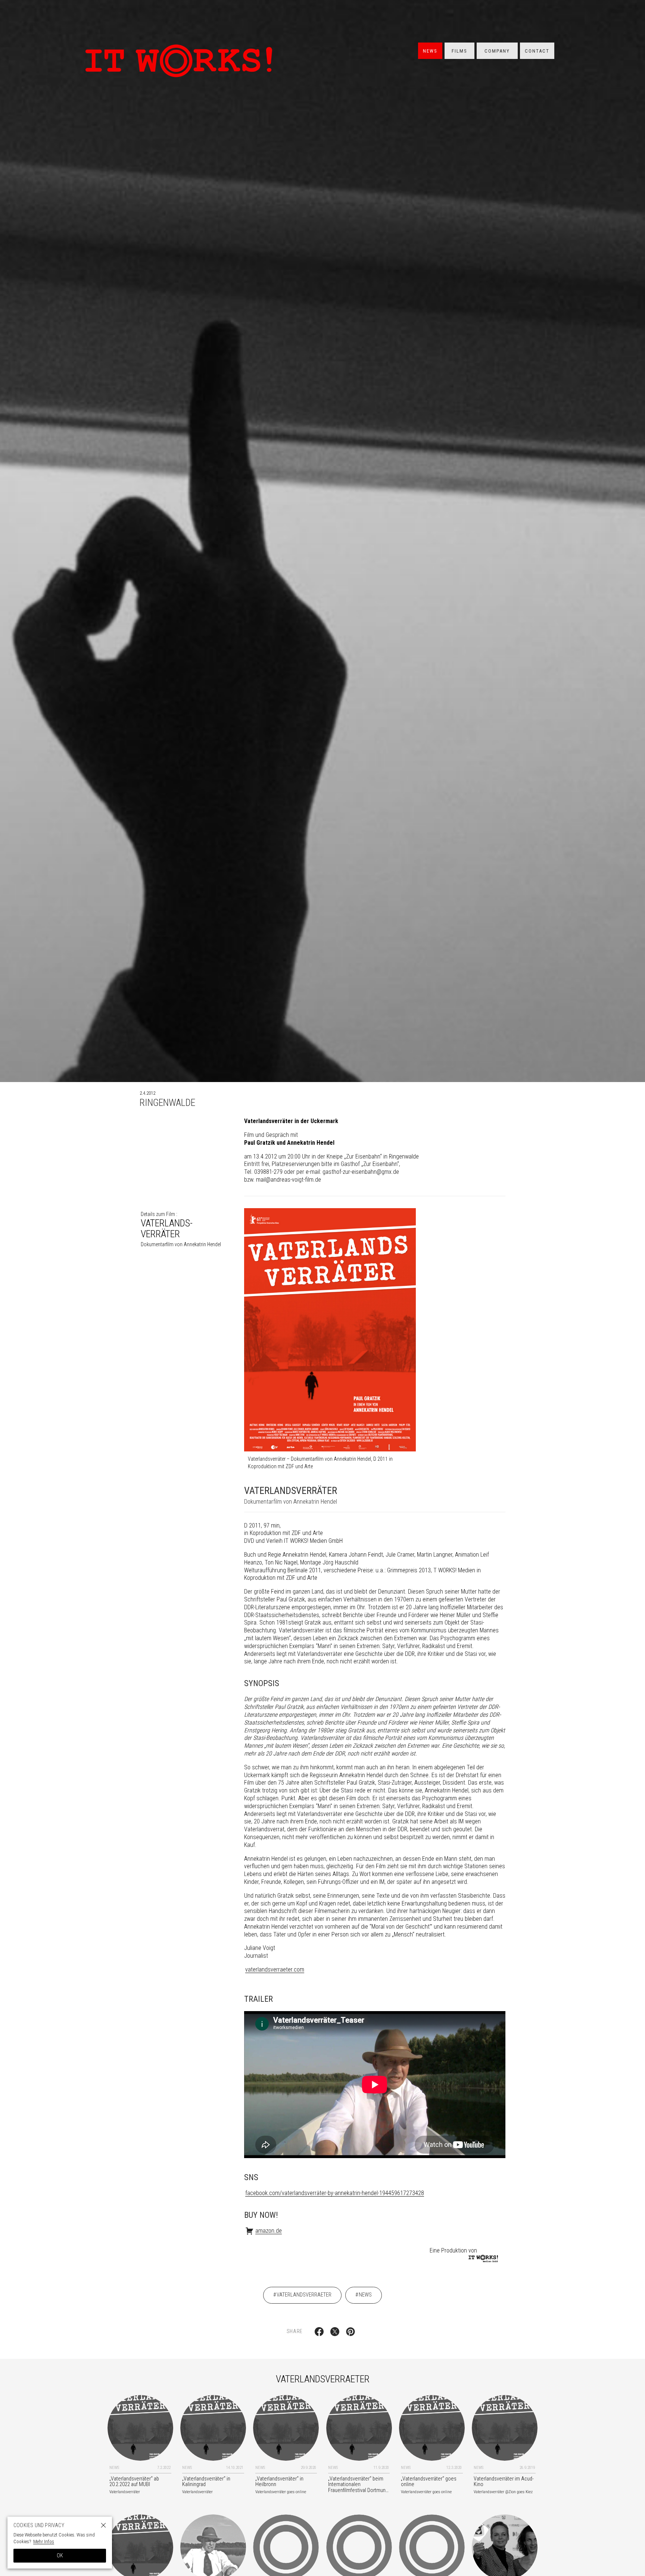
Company (497, 51)
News (430, 51)
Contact (537, 51)
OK (60, 2555)
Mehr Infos (44, 2541)
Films (459, 51)
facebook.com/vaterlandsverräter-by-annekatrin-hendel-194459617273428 (335, 2193)
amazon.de (269, 2231)
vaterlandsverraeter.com (275, 1969)
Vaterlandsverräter (181, 1229)
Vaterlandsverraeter (304, 2295)
